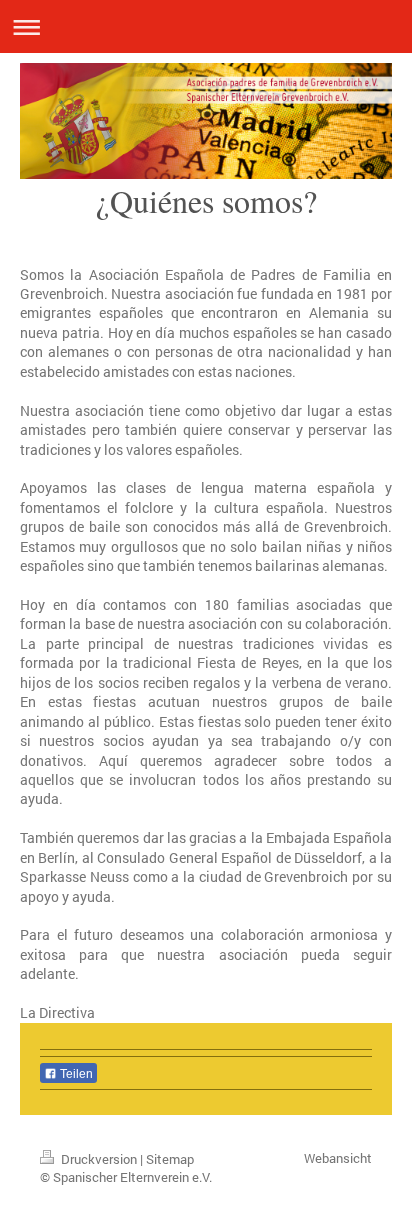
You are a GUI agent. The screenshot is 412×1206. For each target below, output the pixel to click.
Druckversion (99, 1159)
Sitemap (170, 1159)
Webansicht (338, 1158)
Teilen (75, 1074)
